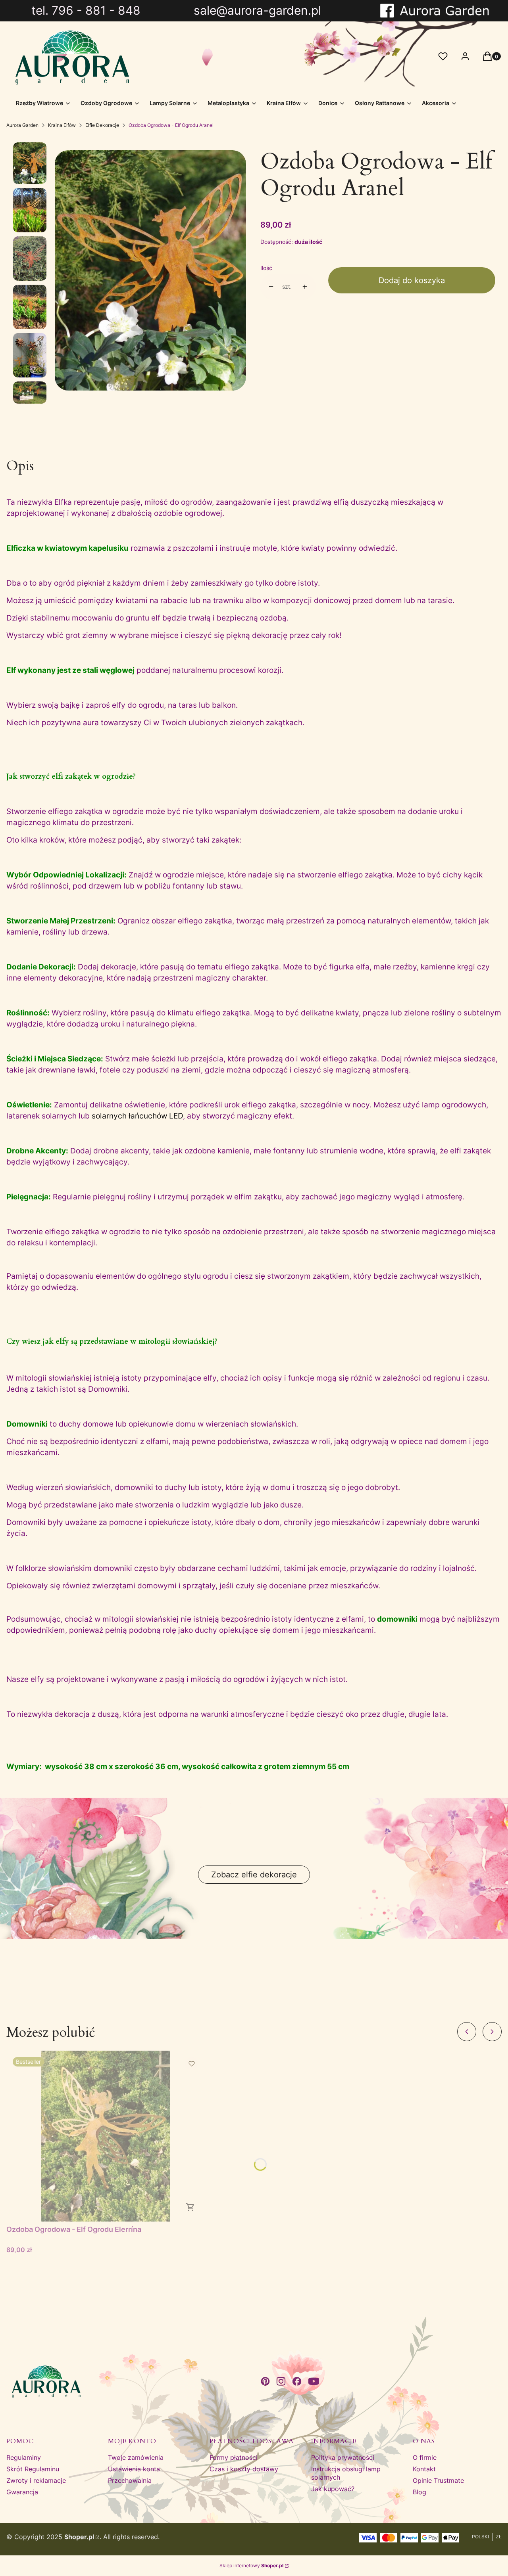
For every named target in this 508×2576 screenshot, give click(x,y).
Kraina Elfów (62, 125)
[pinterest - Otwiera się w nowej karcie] (265, 2381)
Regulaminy (24, 2457)
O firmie (425, 2457)
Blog (419, 2492)
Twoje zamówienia (136, 2457)
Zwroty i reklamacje (36, 2480)
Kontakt (424, 2469)
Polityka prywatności (343, 2457)
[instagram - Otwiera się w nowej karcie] (281, 2381)
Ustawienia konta (134, 2469)
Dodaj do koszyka (412, 280)
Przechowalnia (130, 2480)
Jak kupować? (333, 2489)
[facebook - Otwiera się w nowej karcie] (297, 2381)
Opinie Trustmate (438, 2480)
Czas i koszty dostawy (244, 2469)
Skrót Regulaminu (33, 2469)
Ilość (266, 268)
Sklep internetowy (251, 2565)
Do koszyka (190, 2207)
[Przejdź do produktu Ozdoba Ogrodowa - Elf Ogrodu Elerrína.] (106, 2136)
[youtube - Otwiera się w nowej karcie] (314, 2381)
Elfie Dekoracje (102, 125)
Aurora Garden (22, 125)
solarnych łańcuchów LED (137, 1116)
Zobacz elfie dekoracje (254, 1875)
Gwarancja (22, 2492)
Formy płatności (234, 2457)
